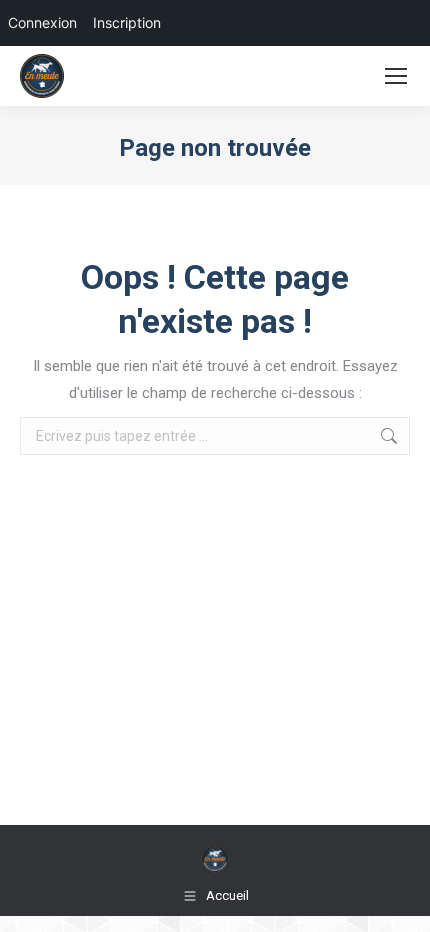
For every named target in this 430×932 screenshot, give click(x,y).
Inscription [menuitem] (127, 22)
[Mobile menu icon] (396, 76)
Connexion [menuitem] (42, 22)
